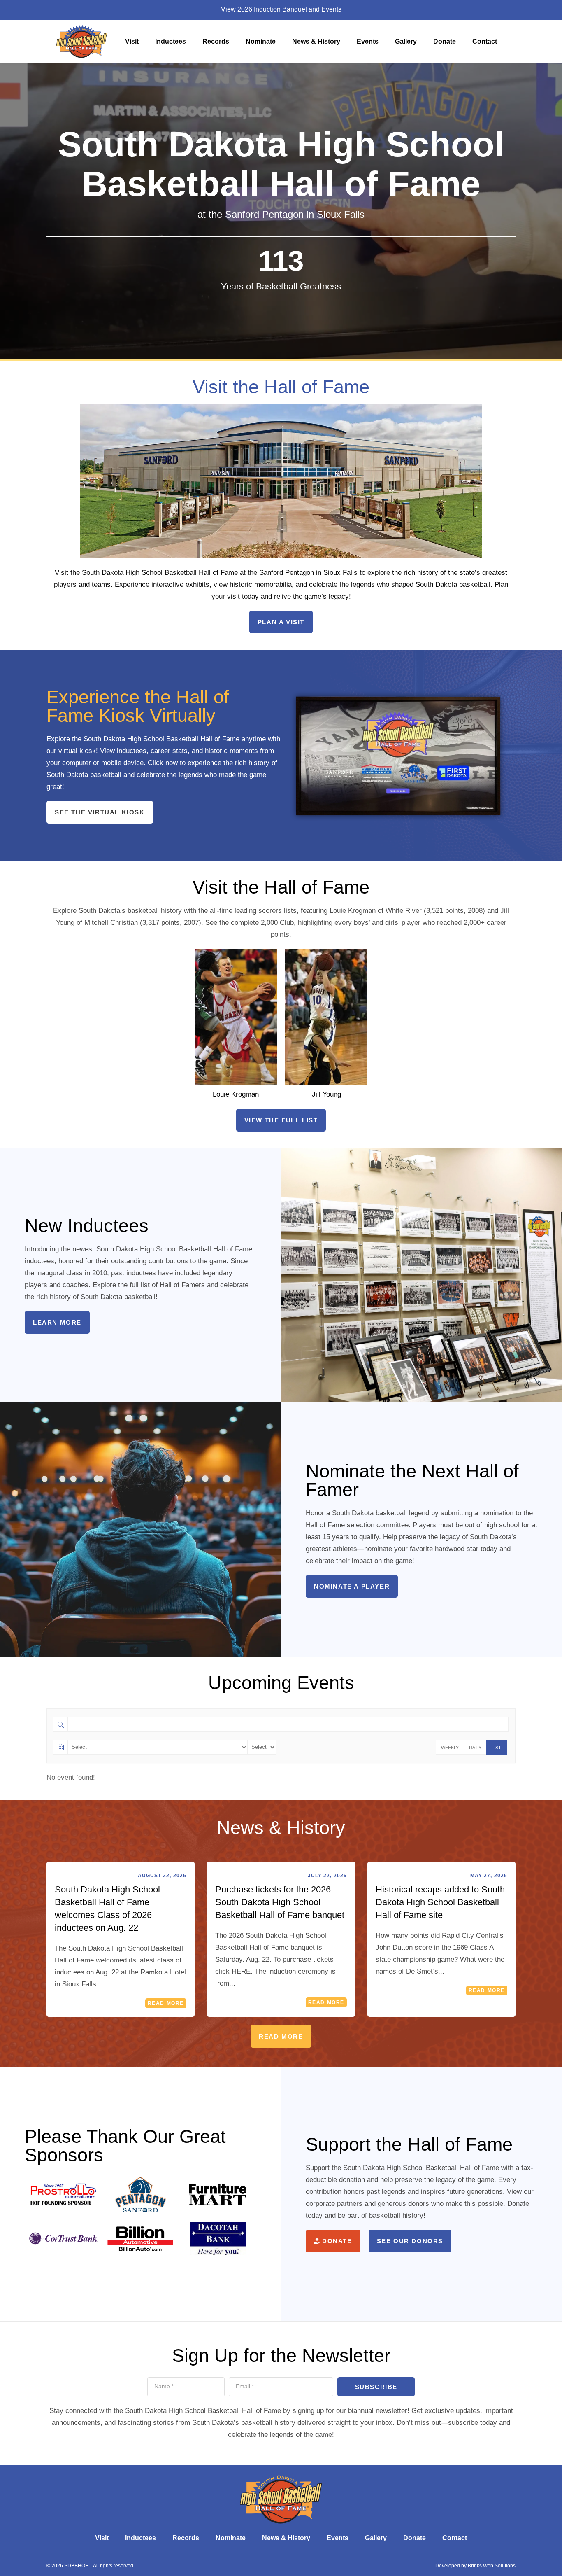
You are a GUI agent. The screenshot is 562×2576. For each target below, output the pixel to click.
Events (368, 41)
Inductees (171, 41)
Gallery (406, 41)
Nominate (261, 41)
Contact (485, 41)
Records (216, 41)
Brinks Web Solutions (492, 2566)
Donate (445, 41)
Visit (132, 41)
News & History (316, 41)
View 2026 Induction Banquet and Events (281, 9)
